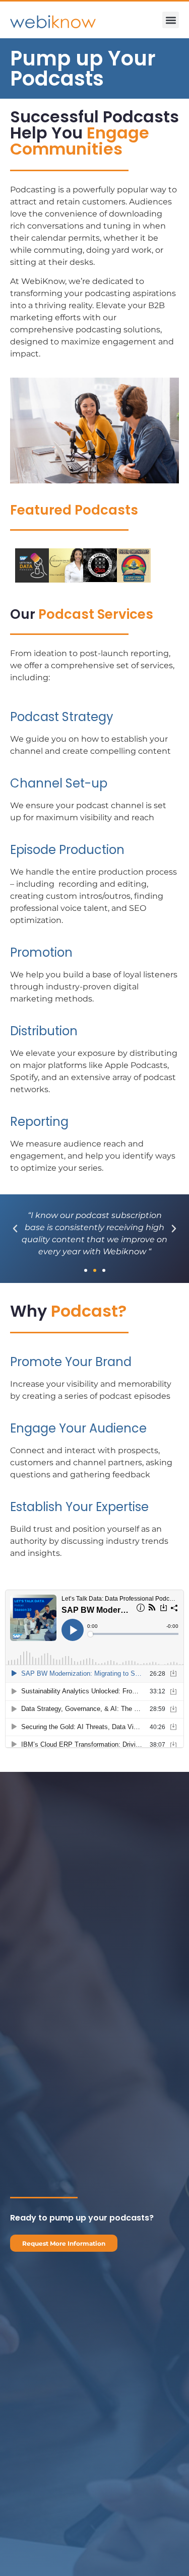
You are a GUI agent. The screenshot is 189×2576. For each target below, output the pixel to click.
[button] (171, 20)
